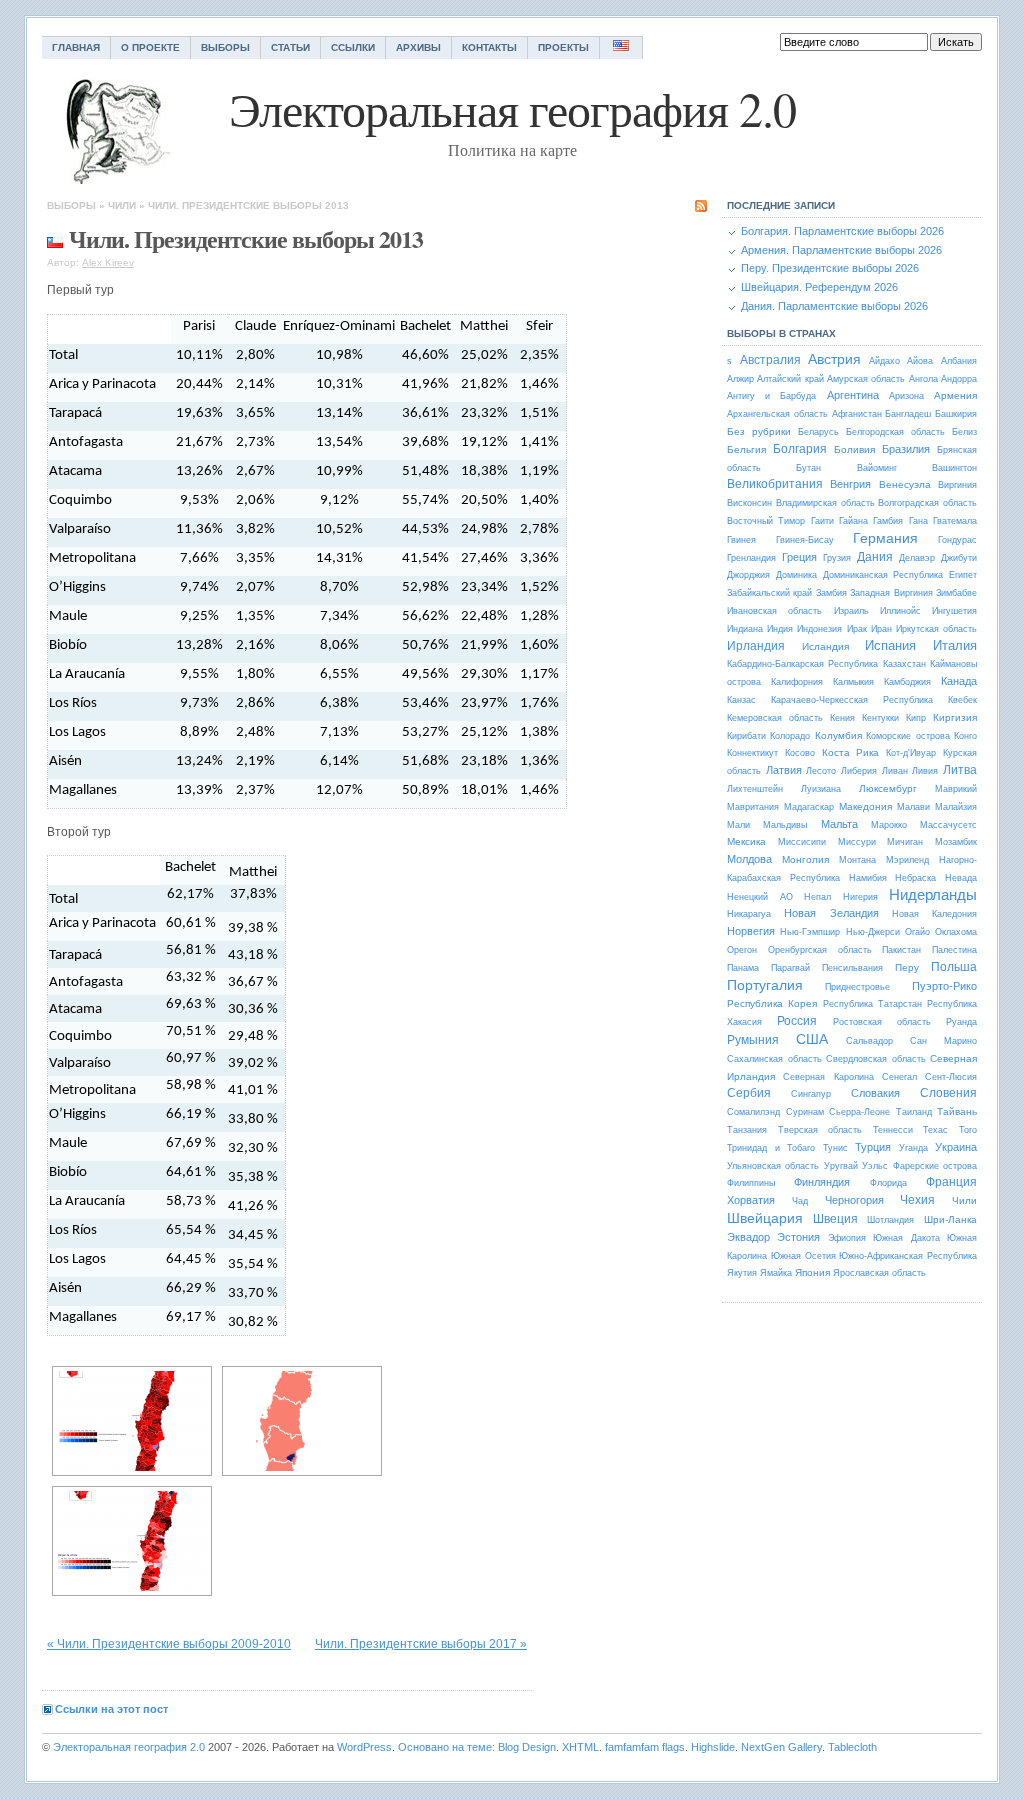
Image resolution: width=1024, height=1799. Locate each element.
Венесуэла (905, 484)
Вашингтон (954, 468)
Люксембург (888, 788)
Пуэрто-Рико (944, 986)
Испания (890, 645)
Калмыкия (853, 682)
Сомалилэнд (753, 1112)
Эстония (798, 1237)
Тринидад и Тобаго (771, 1148)
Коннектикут (752, 753)
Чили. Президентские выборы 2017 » (421, 1644)
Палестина (954, 950)
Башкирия (956, 414)
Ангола (923, 379)
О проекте (150, 47)
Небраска (915, 878)
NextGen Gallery (781, 1747)
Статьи (290, 47)
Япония (812, 1272)
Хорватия (751, 1200)
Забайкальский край (769, 593)
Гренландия (751, 558)
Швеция (835, 1219)
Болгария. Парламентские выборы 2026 (842, 231)
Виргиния (957, 485)
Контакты (489, 47)
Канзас (741, 700)
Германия (885, 538)
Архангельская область (777, 414)
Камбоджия (907, 682)
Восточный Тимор (766, 521)
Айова (920, 361)
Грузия (837, 558)
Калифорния (797, 682)
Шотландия (890, 1220)
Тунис (835, 1148)
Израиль (851, 611)
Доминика (796, 575)
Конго (965, 736)
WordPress (364, 1747)
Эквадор (748, 1237)
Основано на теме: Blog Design (477, 1747)
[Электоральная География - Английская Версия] (621, 47)
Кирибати (746, 736)
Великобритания (775, 484)
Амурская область (866, 379)
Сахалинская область (774, 1059)
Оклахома (956, 932)
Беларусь (818, 432)
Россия (797, 1021)
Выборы (225, 47)
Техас (935, 1130)
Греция (799, 557)
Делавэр (917, 558)
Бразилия (906, 449)
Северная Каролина (828, 1077)
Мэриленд (907, 860)
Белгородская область (895, 432)
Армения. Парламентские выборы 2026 (841, 250)
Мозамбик (956, 842)
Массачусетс (948, 825)
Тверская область (820, 1130)
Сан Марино (943, 1041)
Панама (743, 968)
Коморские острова (907, 736)
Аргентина (853, 395)
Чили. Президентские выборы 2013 (248, 205)
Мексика (746, 841)
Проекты (563, 47)
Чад (800, 1201)
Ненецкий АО (760, 897)
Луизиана (821, 789)
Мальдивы (785, 825)
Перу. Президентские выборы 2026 (830, 268)
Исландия (825, 646)
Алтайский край (790, 379)
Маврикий (956, 789)
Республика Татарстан (872, 1004)
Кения (842, 718)
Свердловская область (876, 1059)
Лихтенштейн (755, 789)
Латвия (784, 770)
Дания (875, 557)
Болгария (800, 449)
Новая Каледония (934, 914)
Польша (954, 967)
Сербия (749, 1093)
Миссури (857, 842)
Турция (873, 1147)
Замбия (831, 593)
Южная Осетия (803, 1256)
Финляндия (822, 1182)
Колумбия (838, 735)
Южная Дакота (906, 1238)
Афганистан (857, 414)
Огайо (917, 932)
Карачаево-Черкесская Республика (852, 700)
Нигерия (860, 897)
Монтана (857, 860)
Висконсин (749, 503)
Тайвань (957, 1111)
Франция (951, 1182)
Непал (817, 897)
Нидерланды (933, 894)
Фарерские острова (935, 1166)
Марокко (889, 825)
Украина (956, 1147)
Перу (907, 967)
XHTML (580, 1747)
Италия (955, 645)
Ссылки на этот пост (111, 1709)
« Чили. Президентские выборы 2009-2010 (169, 1644)
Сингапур (811, 1094)
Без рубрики (759, 431)
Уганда (913, 1148)
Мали (738, 825)
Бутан (808, 468)
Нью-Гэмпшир (810, 932)
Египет (963, 575)
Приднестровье (857, 987)
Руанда (961, 1022)
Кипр (916, 718)
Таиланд (914, 1112)
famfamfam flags (645, 1747)
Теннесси (893, 1130)
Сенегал (899, 1077)
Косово (800, 753)
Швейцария (765, 1218)
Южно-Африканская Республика (908, 1256)
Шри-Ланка (950, 1219)
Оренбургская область (820, 950)
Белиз (964, 432)
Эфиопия (847, 1238)
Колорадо (790, 736)
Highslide (713, 1747)
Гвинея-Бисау (805, 540)
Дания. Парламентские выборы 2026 (834, 306)
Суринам (805, 1112)
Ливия (925, 771)
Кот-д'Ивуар (911, 753)
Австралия (770, 360)
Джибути (959, 558)
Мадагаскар (809, 807)
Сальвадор (869, 1041)
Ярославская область (879, 1273)
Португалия (765, 985)
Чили (122, 205)
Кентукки (880, 718)
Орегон (742, 950)
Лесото (821, 771)
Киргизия (955, 717)
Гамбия (888, 521)
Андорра (959, 379)
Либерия (859, 771)
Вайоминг (877, 468)
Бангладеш (908, 414)
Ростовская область (882, 1022)
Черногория (854, 1200)
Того (968, 1130)
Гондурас (957, 540)
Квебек (962, 700)
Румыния (753, 1040)
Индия (780, 629)
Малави (913, 807)
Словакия (875, 1093)
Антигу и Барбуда (771, 396)
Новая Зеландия (831, 913)
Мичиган (905, 842)
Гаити (822, 521)
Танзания (747, 1130)
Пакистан (901, 950)
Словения (948, 1093)
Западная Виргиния (891, 593)
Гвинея (741, 540)
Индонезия (819, 629)
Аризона (906, 396)
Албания (959, 361)
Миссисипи (802, 842)
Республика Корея (772, 1003)
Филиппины (751, 1183)
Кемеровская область (775, 718)
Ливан (895, 771)
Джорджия (748, 575)
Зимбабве (956, 593)
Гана (918, 521)
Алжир (740, 379)
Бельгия (746, 449)
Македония (865, 806)
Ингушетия (954, 611)
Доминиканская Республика (883, 575)
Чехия (917, 1200)
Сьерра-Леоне (859, 1112)
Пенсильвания (852, 968)
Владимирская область (825, 503)
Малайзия (956, 807)
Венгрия (850, 484)
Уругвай (841, 1166)
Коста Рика (851, 752)
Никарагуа (749, 914)
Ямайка (776, 1273)
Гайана (853, 521)
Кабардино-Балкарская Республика (802, 664)
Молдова (749, 859)
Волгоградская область (927, 503)
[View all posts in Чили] (55, 238)
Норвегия (751, 931)
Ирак (857, 629)
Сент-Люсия (951, 1077)
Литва (960, 770)
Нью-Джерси (873, 932)
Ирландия (756, 646)
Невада (961, 878)
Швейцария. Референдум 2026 (819, 287)
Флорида (888, 1183)
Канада (959, 681)
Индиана (745, 629)
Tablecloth (852, 1747)
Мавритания (753, 807)
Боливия (854, 449)
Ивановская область (774, 611)
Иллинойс (900, 611)
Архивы (418, 47)
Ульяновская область (773, 1166)
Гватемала (955, 521)
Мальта (839, 824)
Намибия (868, 878)
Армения (955, 395)
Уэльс (875, 1166)
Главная (76, 47)
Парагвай (790, 968)
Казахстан (904, 664)
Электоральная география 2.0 (129, 1747)
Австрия (834, 359)
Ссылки (353, 47)
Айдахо (884, 361)
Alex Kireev (108, 262)
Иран (881, 629)
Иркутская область (936, 629)
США (812, 1039)
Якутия (742, 1273)
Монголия (805, 859)
